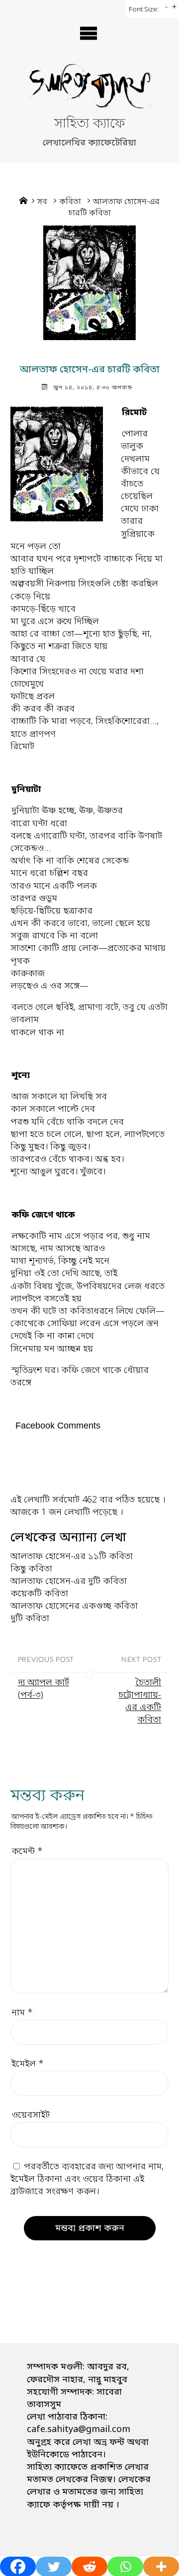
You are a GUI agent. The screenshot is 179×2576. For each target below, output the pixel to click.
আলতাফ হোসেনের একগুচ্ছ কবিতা (74, 1606)
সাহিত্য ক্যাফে (89, 124)
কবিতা (70, 202)
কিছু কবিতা (31, 1569)
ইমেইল (28, 2064)
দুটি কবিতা (30, 1619)
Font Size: (144, 10)
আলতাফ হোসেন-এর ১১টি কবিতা (72, 1557)
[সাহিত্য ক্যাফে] (89, 89)
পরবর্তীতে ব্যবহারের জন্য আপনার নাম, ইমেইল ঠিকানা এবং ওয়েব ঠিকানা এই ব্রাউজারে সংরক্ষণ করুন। (87, 2179)
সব (42, 202)
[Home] (23, 202)
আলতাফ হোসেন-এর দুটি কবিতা (69, 1581)
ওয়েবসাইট (31, 2115)
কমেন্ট (27, 1852)
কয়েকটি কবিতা (39, 1594)
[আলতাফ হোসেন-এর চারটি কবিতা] (89, 283)
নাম (22, 2013)
